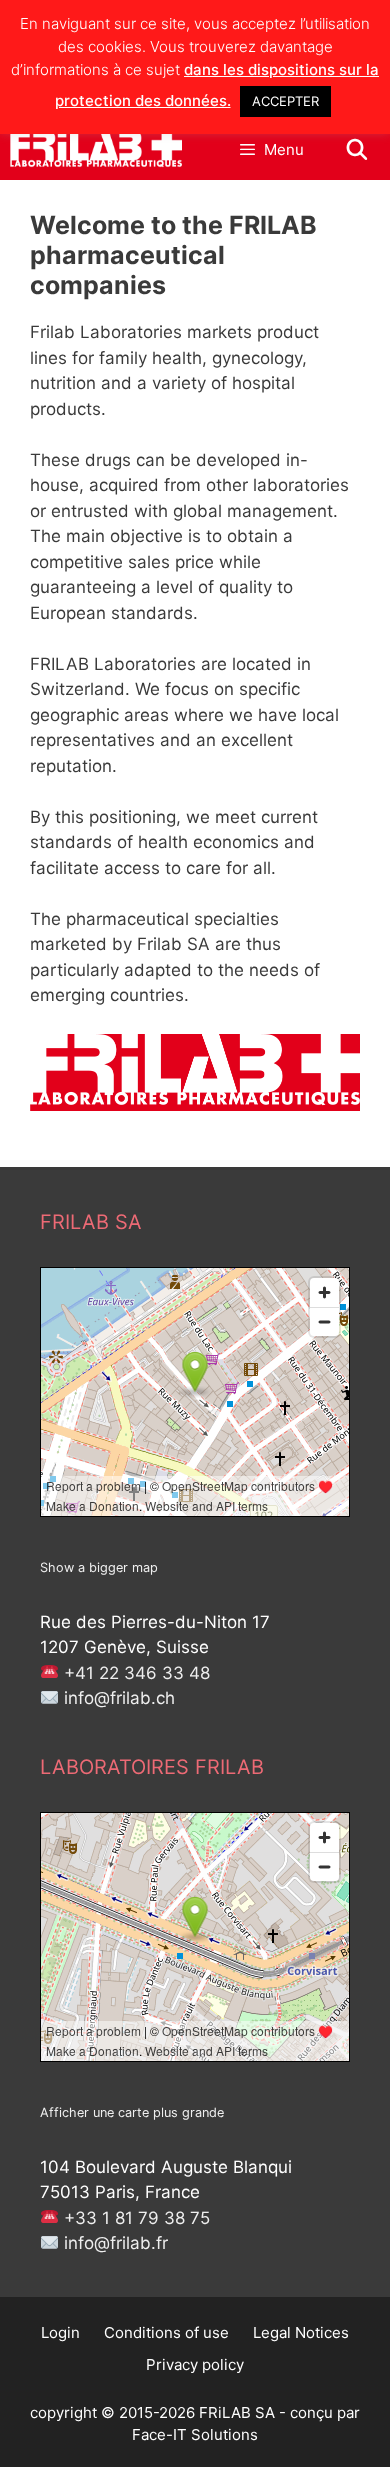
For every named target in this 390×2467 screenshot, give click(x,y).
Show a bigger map (99, 1567)
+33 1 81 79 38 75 (137, 2218)
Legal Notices (301, 2332)
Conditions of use (166, 2332)
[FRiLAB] (96, 150)
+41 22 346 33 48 (137, 1673)
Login (60, 2332)
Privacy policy (195, 2364)
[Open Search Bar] (357, 150)
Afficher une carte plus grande (132, 2112)
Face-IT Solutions (195, 2434)
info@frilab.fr (116, 2243)
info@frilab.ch (119, 1698)
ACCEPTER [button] (285, 101)
